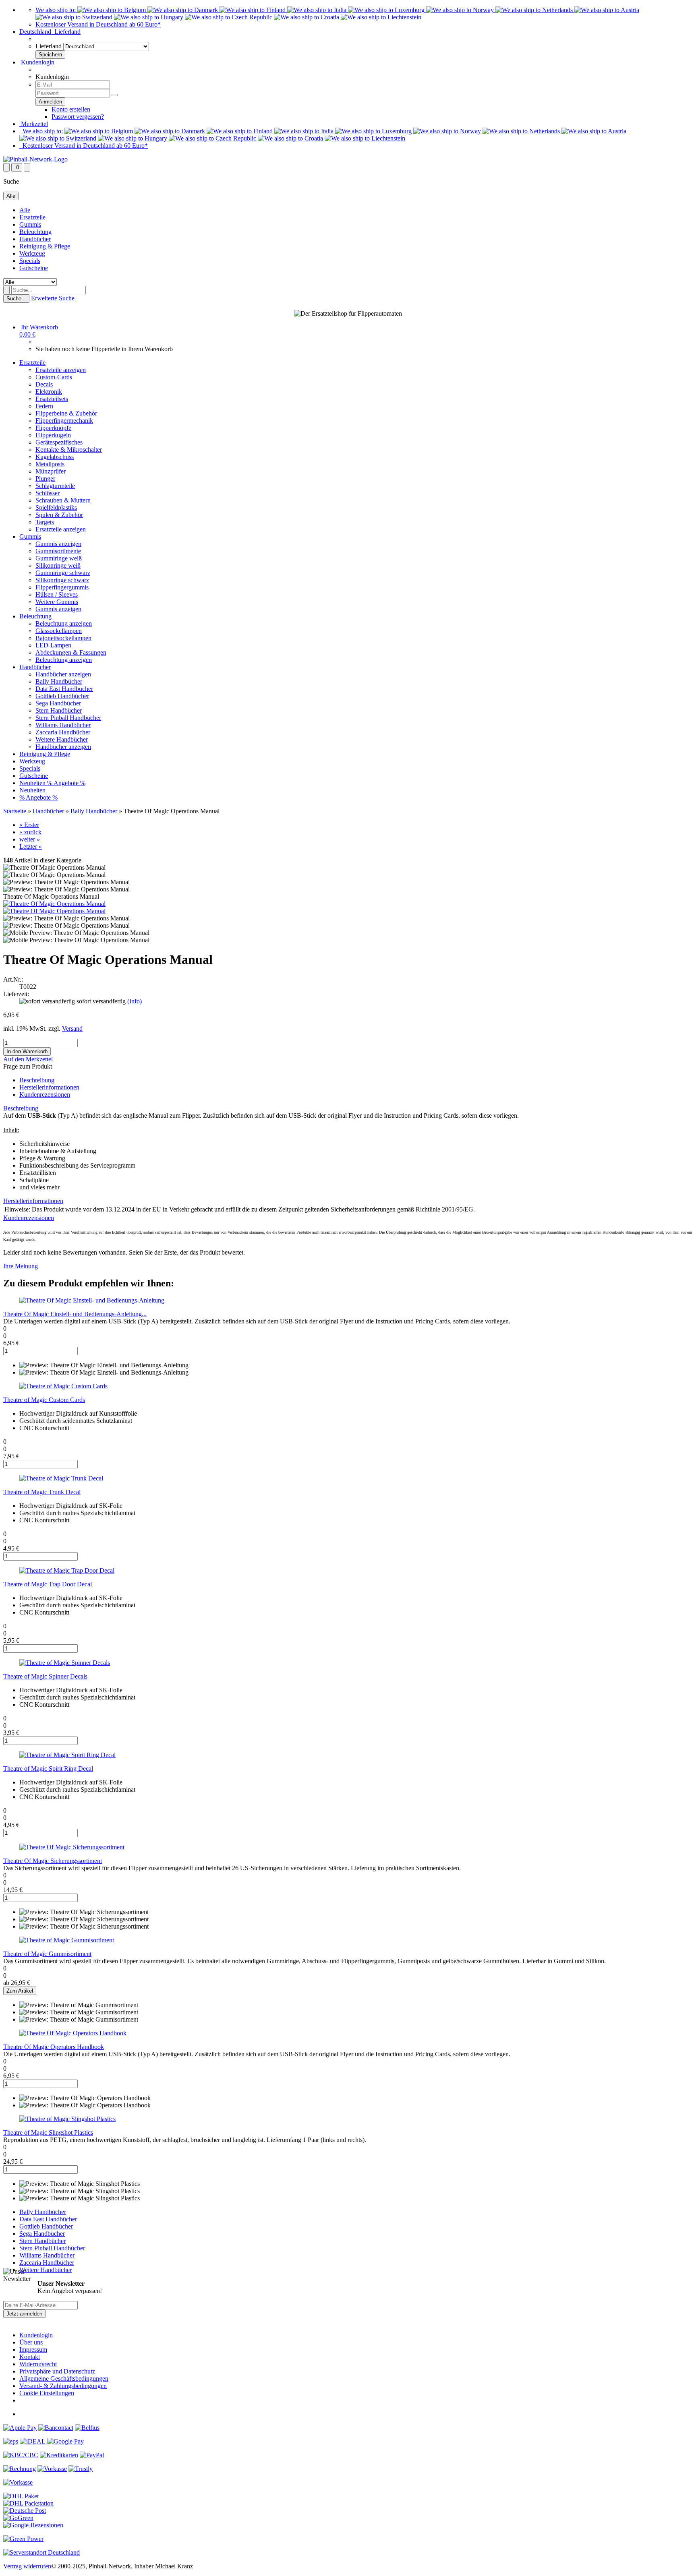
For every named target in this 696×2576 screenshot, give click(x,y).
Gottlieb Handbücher (62, 696)
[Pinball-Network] (35, 159)
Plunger (45, 479)
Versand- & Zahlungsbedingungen (63, 2386)
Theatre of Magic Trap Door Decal (48, 1584)
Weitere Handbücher (62, 739)
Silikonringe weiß (58, 565)
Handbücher (35, 239)
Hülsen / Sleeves (57, 594)
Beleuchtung (35, 232)
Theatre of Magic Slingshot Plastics (48, 2133)
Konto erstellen (71, 109)
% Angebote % (66, 783)
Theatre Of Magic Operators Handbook (54, 2047)
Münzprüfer (51, 471)
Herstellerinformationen (49, 1087)
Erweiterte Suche (53, 298)
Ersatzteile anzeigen (61, 370)
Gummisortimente (58, 551)
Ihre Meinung (21, 1266)
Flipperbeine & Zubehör (66, 413)
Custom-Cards (54, 377)
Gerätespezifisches (59, 442)
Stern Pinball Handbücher (68, 718)
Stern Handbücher (59, 710)
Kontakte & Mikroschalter (69, 450)
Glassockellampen (59, 631)
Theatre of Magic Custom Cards (44, 1400)
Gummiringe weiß (59, 558)
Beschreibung (37, 1080)
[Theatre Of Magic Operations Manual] (54, 904)
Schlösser (48, 493)
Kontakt (30, 2357)
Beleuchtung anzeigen (64, 623)
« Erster (29, 825)
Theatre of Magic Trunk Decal (42, 1492)
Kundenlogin (37, 62)
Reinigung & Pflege (45, 246)
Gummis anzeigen (58, 544)
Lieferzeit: (16, 994)
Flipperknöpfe (53, 428)
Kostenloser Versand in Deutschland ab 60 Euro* (98, 24)
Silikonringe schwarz (62, 580)
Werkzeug (32, 253)
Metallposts (50, 464)
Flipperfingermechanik (64, 421)
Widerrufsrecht (38, 2364)
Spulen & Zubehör (59, 515)
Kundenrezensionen (45, 1095)
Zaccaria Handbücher (63, 732)
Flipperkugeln (53, 435)
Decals (44, 384)
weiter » (30, 839)
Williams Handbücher (63, 725)
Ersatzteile (32, 217)
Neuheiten (33, 783)
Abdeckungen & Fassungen (71, 652)
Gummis (30, 224)
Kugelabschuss (55, 457)
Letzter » (31, 847)
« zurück (30, 832)
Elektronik (49, 392)
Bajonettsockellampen (63, 638)
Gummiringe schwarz (63, 573)
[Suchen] (6, 290)
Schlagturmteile (55, 486)
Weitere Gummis (57, 602)
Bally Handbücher (59, 681)
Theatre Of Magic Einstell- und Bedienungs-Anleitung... (75, 1314)
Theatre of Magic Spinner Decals (45, 1676)
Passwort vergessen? (78, 117)
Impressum (33, 2350)
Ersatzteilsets (52, 399)
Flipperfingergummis (62, 587)
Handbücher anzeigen (63, 674)
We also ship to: (56, 10)
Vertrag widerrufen (27, 2566)
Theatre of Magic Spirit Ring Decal (48, 1769)
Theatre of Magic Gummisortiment (47, 1954)
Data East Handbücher (64, 689)
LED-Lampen (53, 645)
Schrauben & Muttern (63, 500)
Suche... (16, 299)
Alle (25, 210)
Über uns (31, 2342)
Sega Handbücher (58, 703)
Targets (45, 522)
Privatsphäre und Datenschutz (57, 2371)
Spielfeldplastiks (56, 508)
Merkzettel (34, 124)
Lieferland (49, 46)
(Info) (135, 1001)
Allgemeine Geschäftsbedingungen (64, 2379)
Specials (30, 261)
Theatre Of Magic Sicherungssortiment (53, 1861)
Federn (44, 406)
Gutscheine (34, 268)
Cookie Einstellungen (47, 2393)
